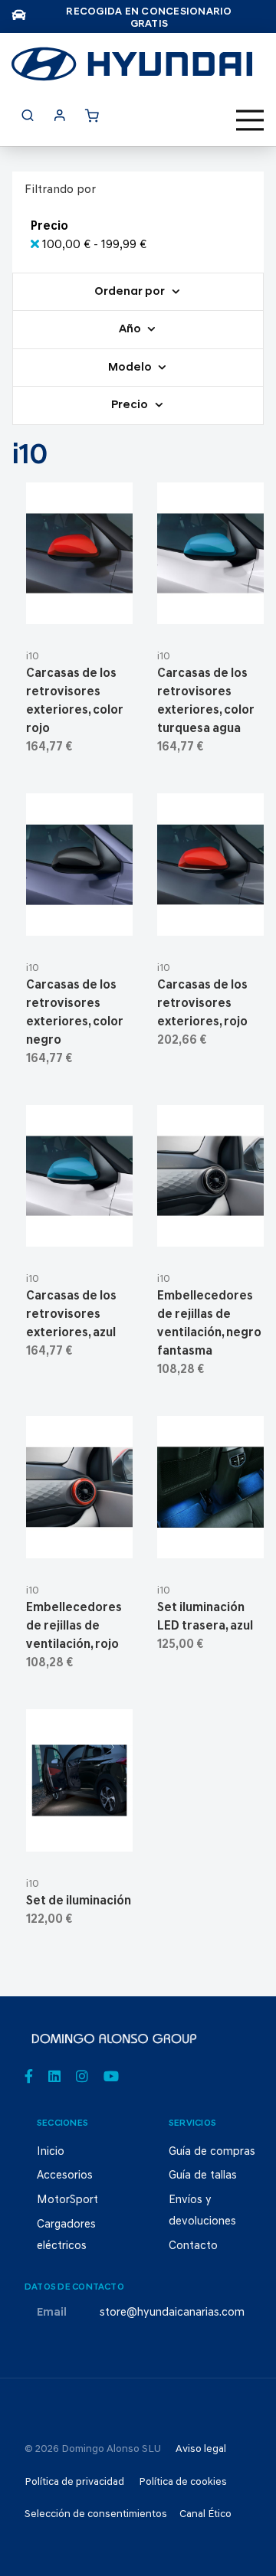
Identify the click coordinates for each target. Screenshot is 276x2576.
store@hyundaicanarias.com (172, 2313)
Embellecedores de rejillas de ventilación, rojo (74, 1626)
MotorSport (67, 2200)
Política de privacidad (74, 2482)
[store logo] (132, 64)
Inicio (51, 2152)
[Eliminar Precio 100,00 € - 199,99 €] (36, 245)
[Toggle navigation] (250, 120)
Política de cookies (183, 2482)
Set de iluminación (79, 1901)
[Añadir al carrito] (79, 606)
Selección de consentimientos (96, 2514)
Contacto (193, 2246)
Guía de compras (212, 2152)
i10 (33, 657)
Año (131, 330)
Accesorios (65, 2176)
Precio (131, 406)
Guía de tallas (203, 2176)
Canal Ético (205, 2514)
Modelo (131, 368)
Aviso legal (201, 2449)
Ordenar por (131, 292)
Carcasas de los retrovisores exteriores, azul (71, 1315)
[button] (116, 606)
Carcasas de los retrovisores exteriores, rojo (202, 1004)
